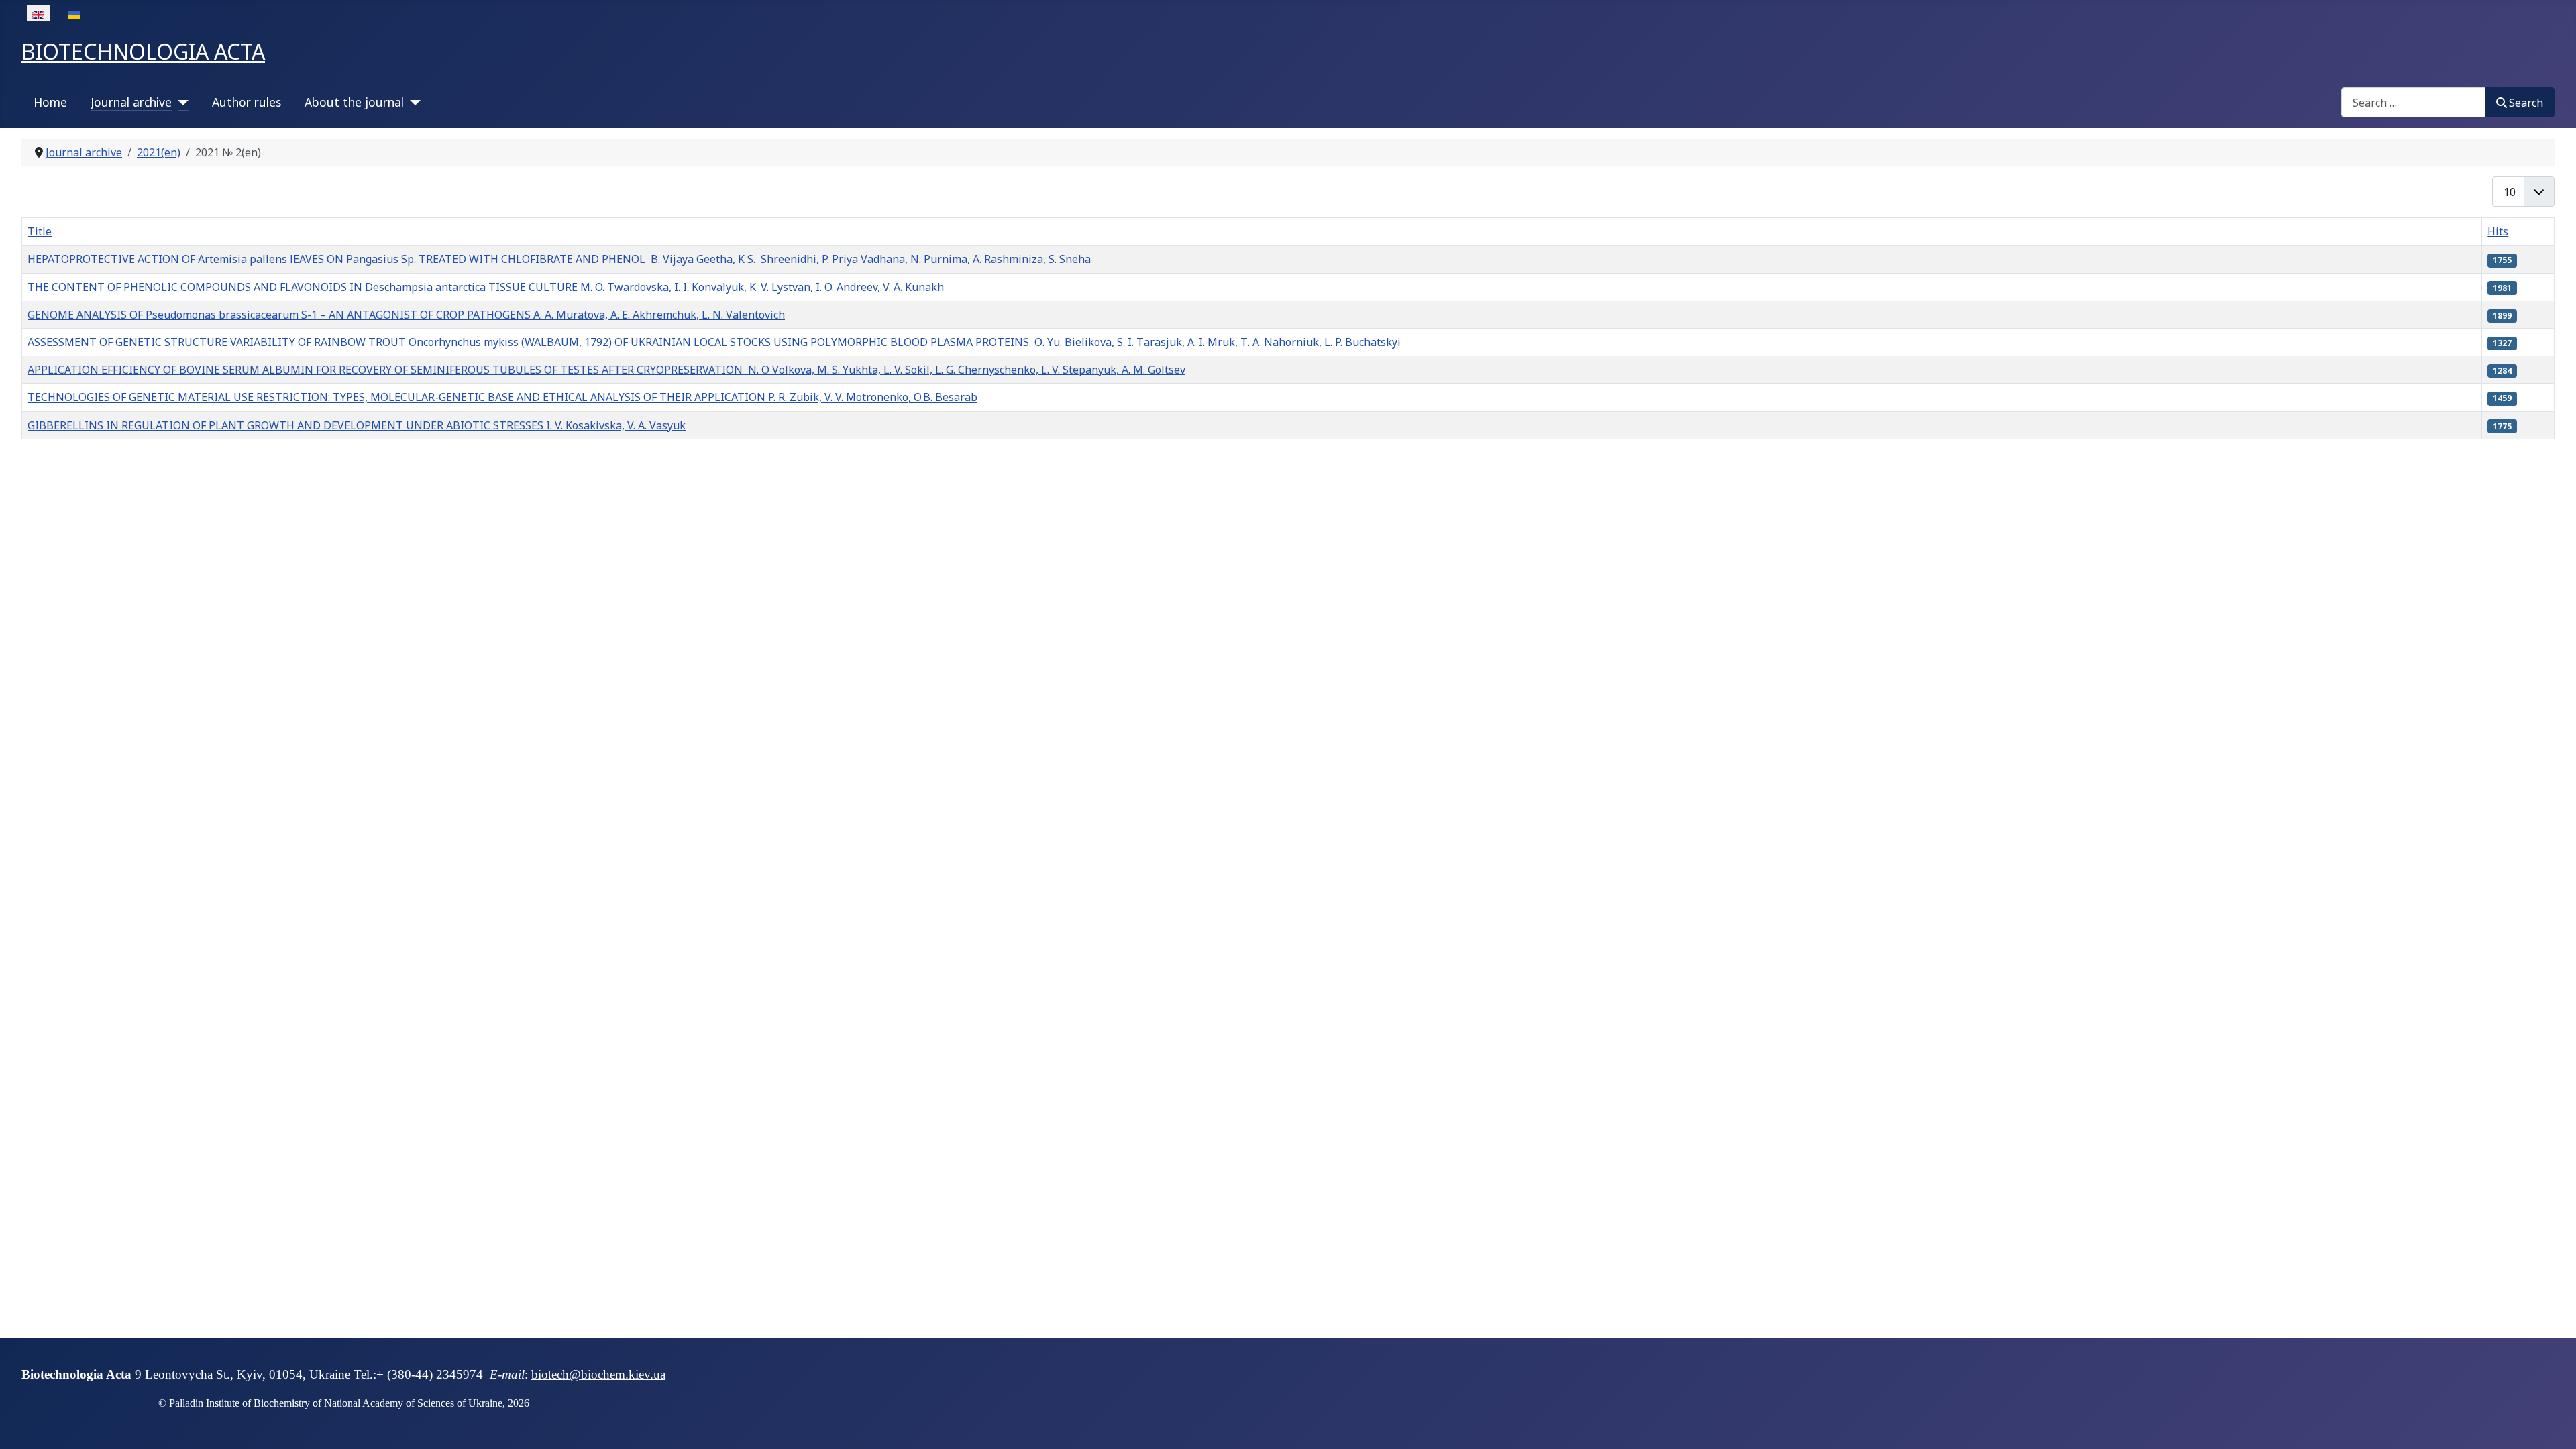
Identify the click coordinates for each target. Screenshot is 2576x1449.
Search (2526, 103)
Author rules (247, 102)
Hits (2498, 231)
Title (40, 231)
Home (50, 102)
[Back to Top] (2553, 1424)
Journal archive (131, 102)
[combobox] (2413, 102)
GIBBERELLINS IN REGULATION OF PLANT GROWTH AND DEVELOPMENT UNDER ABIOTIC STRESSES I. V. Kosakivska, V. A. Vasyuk (357, 425)
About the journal (354, 102)
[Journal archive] (180, 102)
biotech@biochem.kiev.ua (598, 1374)
